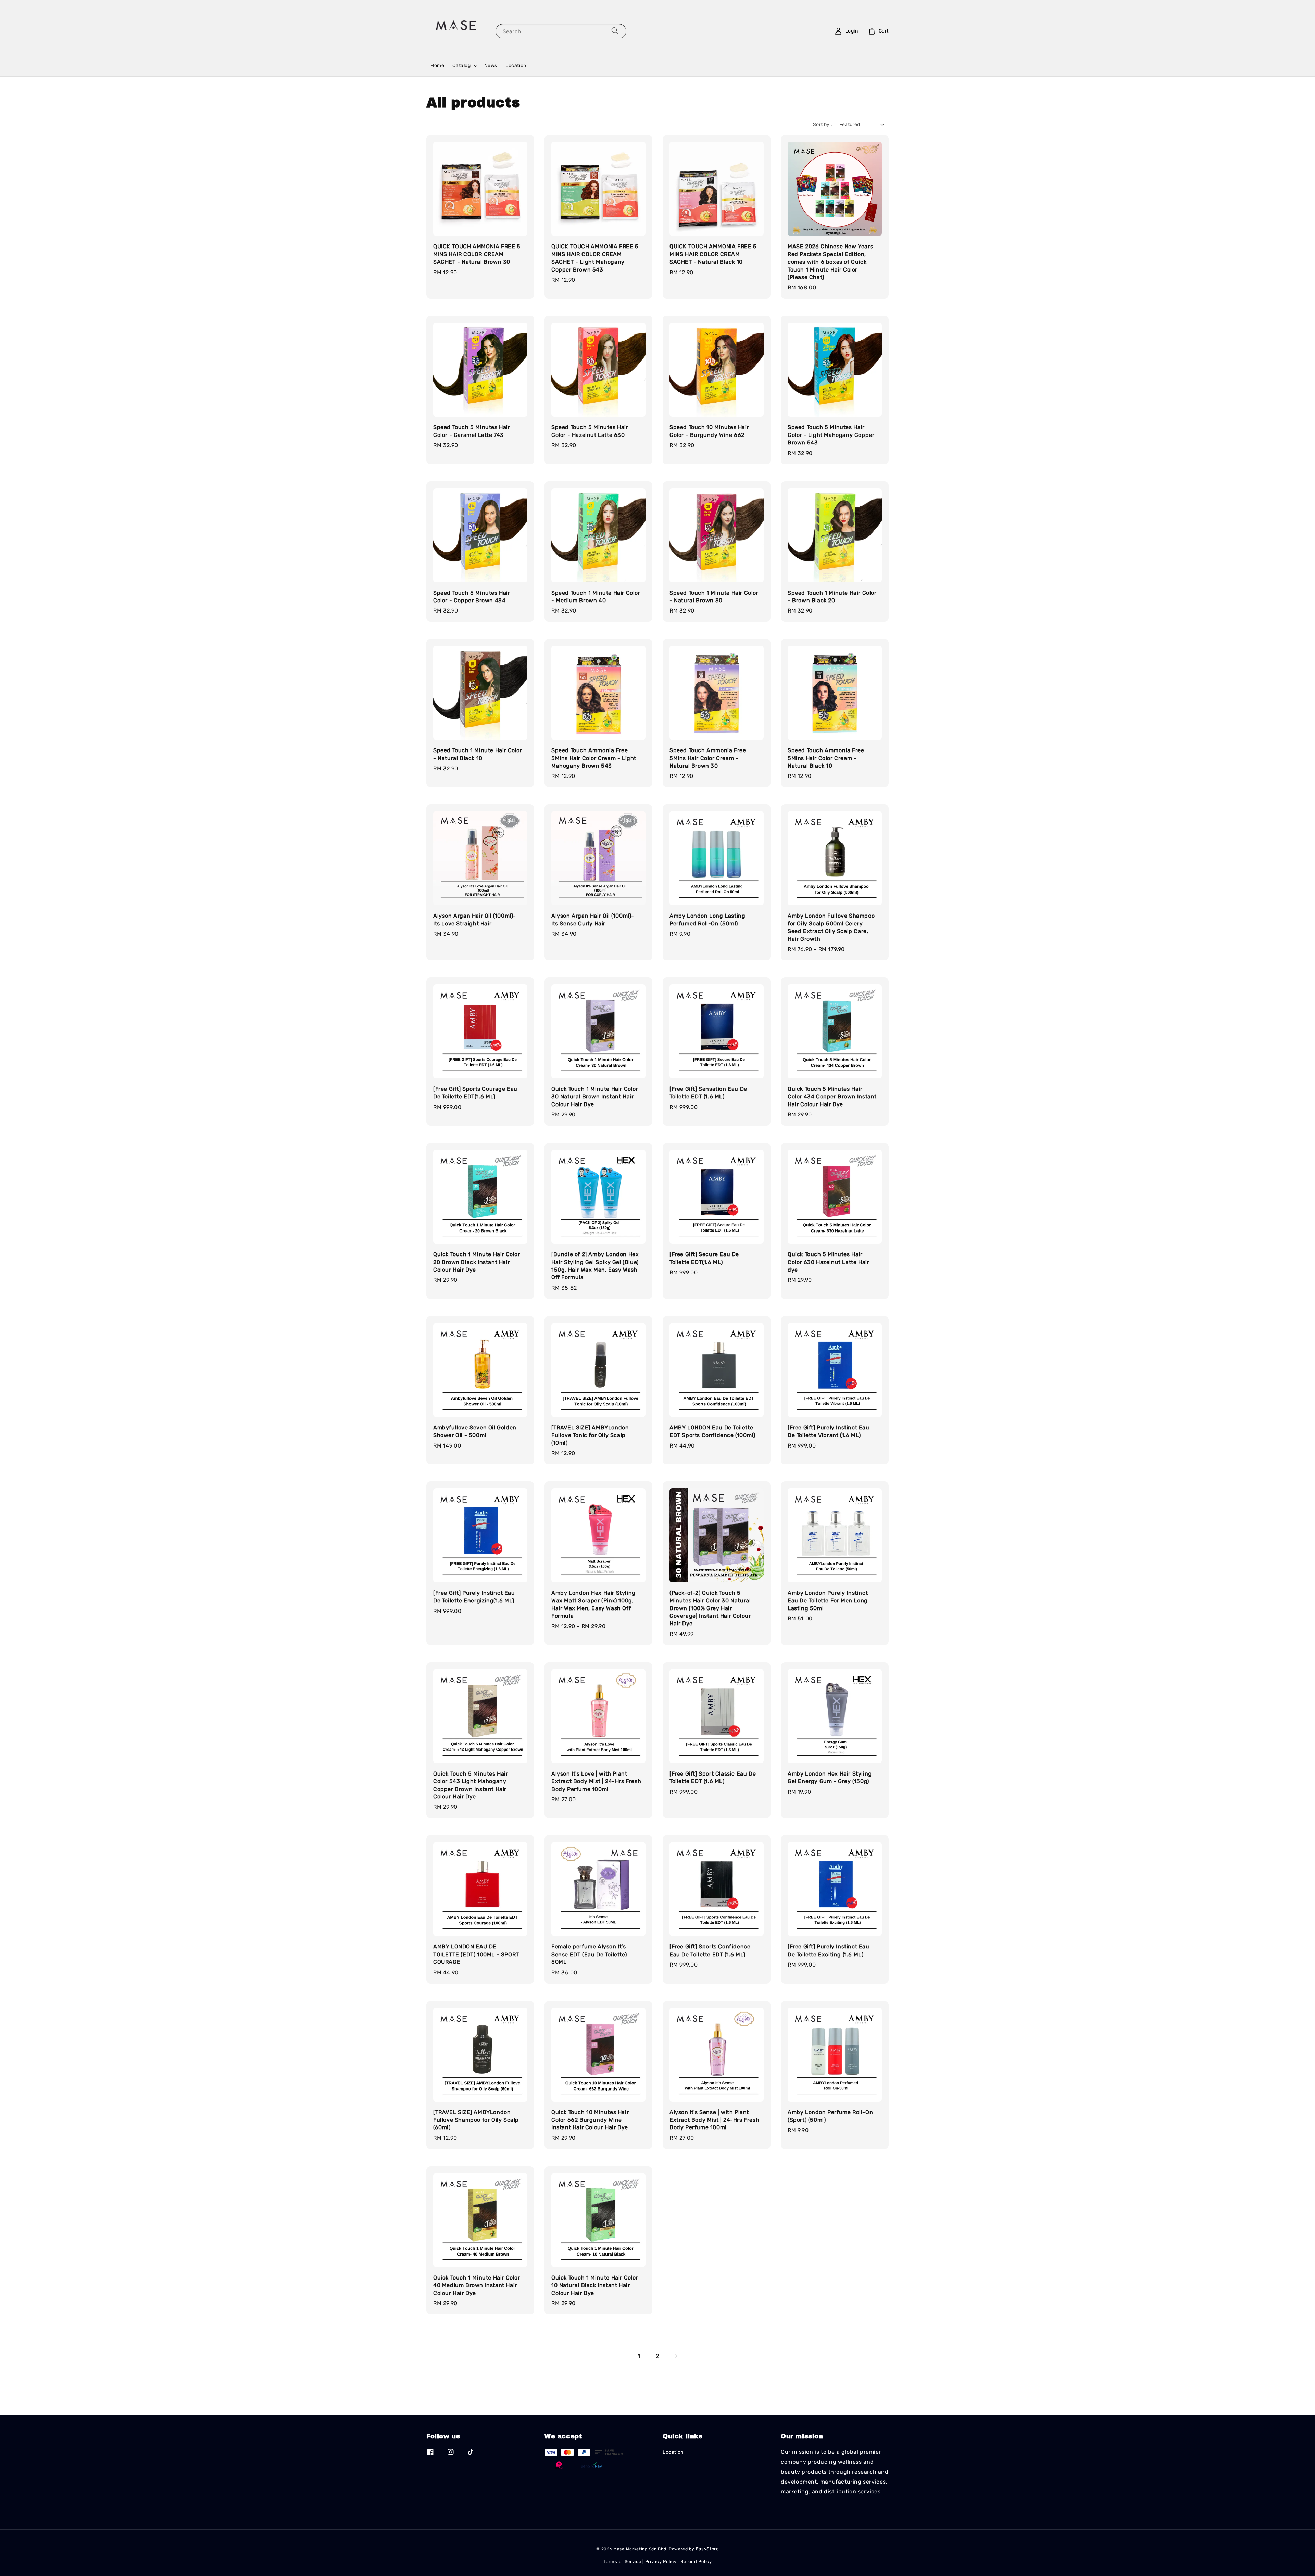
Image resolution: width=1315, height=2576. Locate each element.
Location (516, 66)
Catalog (461, 66)
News (491, 66)
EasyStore (707, 2549)
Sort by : (823, 124)
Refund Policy (696, 2561)
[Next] (676, 2356)
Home (437, 66)
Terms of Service (622, 2561)
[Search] (615, 31)
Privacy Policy (661, 2561)
